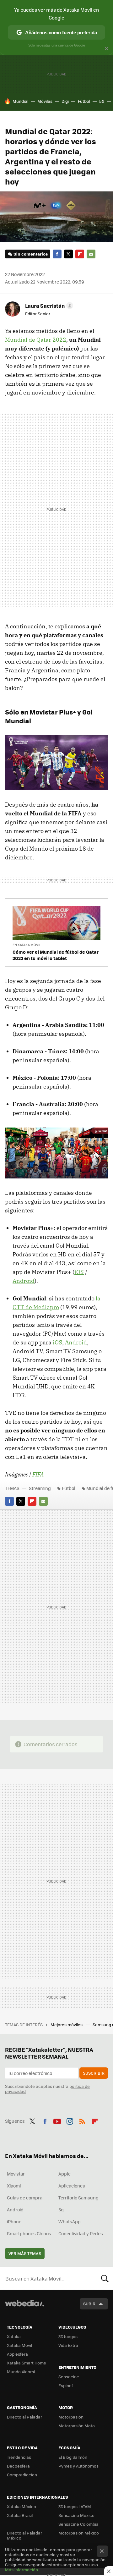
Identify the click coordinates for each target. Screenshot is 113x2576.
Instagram (70, 2120)
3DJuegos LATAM (75, 2506)
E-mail (91, 254)
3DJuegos (68, 2336)
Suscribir (94, 2073)
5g (61, 2209)
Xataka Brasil (20, 2515)
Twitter (68, 254)
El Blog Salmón (73, 2457)
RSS (82, 2120)
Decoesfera (18, 2466)
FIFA (38, 1474)
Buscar (105, 2278)
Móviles (45, 101)
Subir (89, 2304)
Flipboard (80, 254)
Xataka (14, 2336)
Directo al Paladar (24, 2417)
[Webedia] (24, 2307)
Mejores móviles (67, 2024)
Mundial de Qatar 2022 (36, 340)
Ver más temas (25, 2253)
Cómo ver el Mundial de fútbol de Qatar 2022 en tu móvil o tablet (56, 955)
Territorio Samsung (78, 2198)
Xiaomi (14, 2186)
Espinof (66, 2385)
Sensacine (69, 2377)
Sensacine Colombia (78, 2524)
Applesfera (17, 2354)
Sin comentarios (31, 254)
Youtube (57, 2120)
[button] (48, 306)
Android (24, 1281)
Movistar (16, 2174)
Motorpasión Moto (77, 2426)
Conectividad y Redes (81, 2233)
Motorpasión (71, 2417)
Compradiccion (22, 2475)
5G (102, 101)
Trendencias (19, 2457)
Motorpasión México (79, 2533)
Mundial (20, 101)
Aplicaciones (72, 2186)
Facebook (57, 254)
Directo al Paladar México (24, 2535)
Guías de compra (25, 2198)
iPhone (14, 2221)
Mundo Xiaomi (21, 2372)
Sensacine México (76, 2515)
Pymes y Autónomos (78, 2466)
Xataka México (22, 2506)
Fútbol (84, 101)
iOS (79, 1272)
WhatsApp (70, 2221)
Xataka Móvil (19, 2345)
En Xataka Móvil (27, 945)
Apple (65, 2174)
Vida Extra (68, 2345)
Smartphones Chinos (29, 2233)
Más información (22, 2570)
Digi (65, 101)
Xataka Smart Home (27, 2363)
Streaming (40, 1488)
